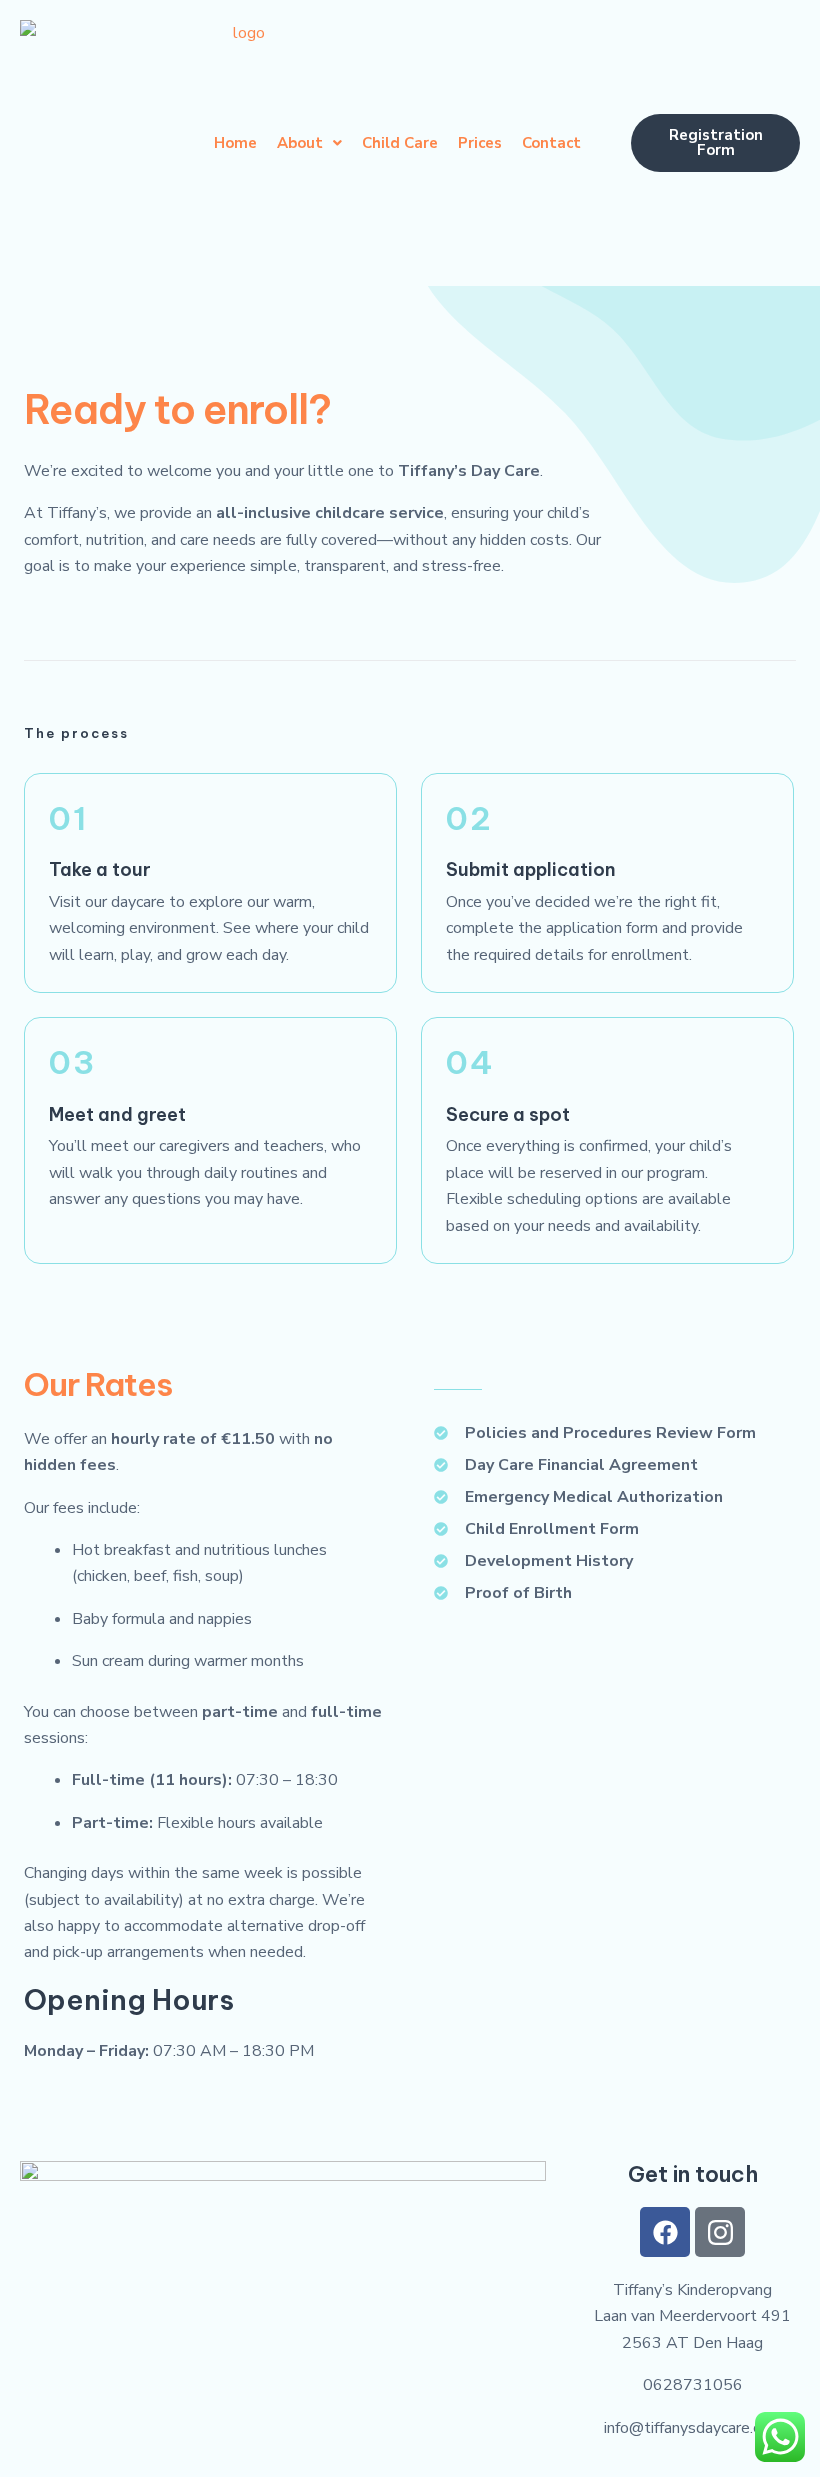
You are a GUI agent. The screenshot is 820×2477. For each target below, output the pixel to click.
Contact (551, 143)
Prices (480, 143)
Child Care (400, 143)
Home (235, 143)
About (300, 143)
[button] (309, 143)
